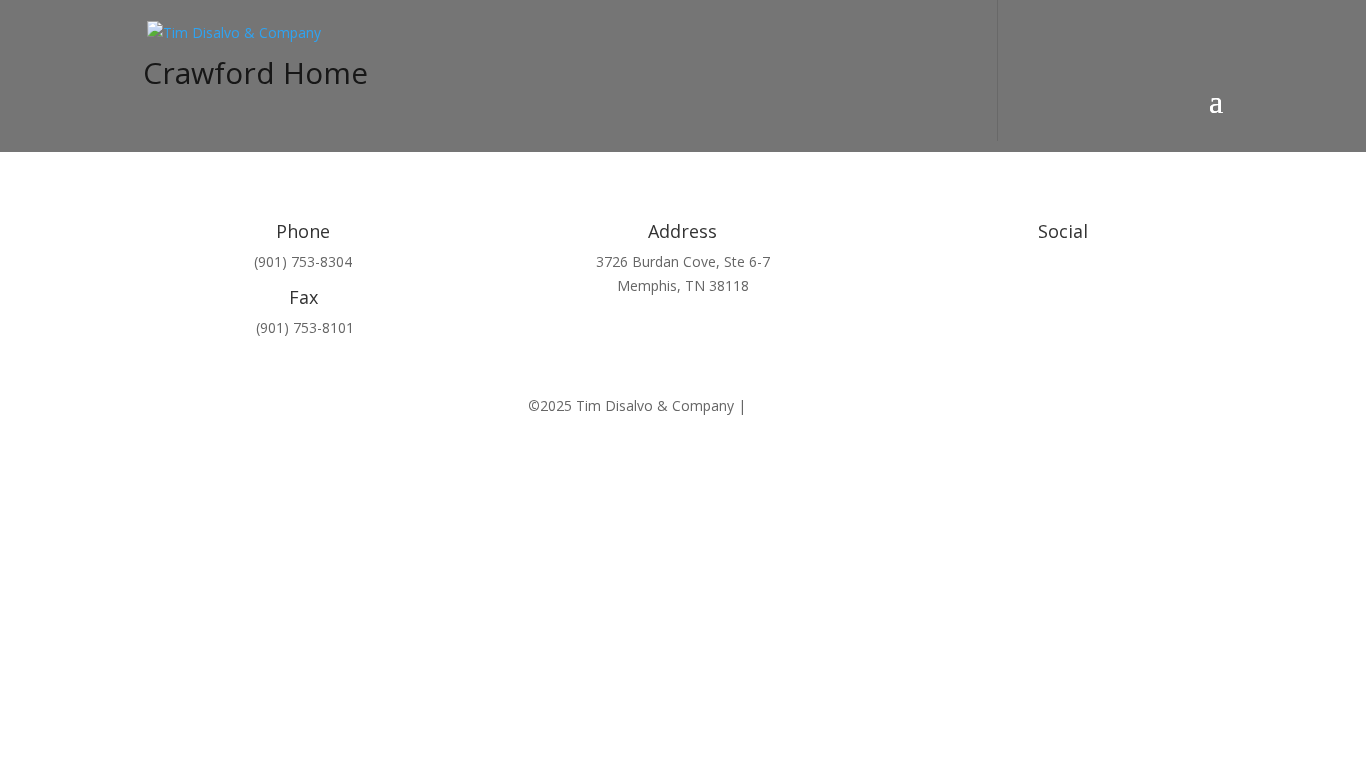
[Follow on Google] (1103, 296)
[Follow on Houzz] (983, 296)
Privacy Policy (794, 405)
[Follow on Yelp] (1023, 296)
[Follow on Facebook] (1063, 296)
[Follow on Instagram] (1143, 296)
